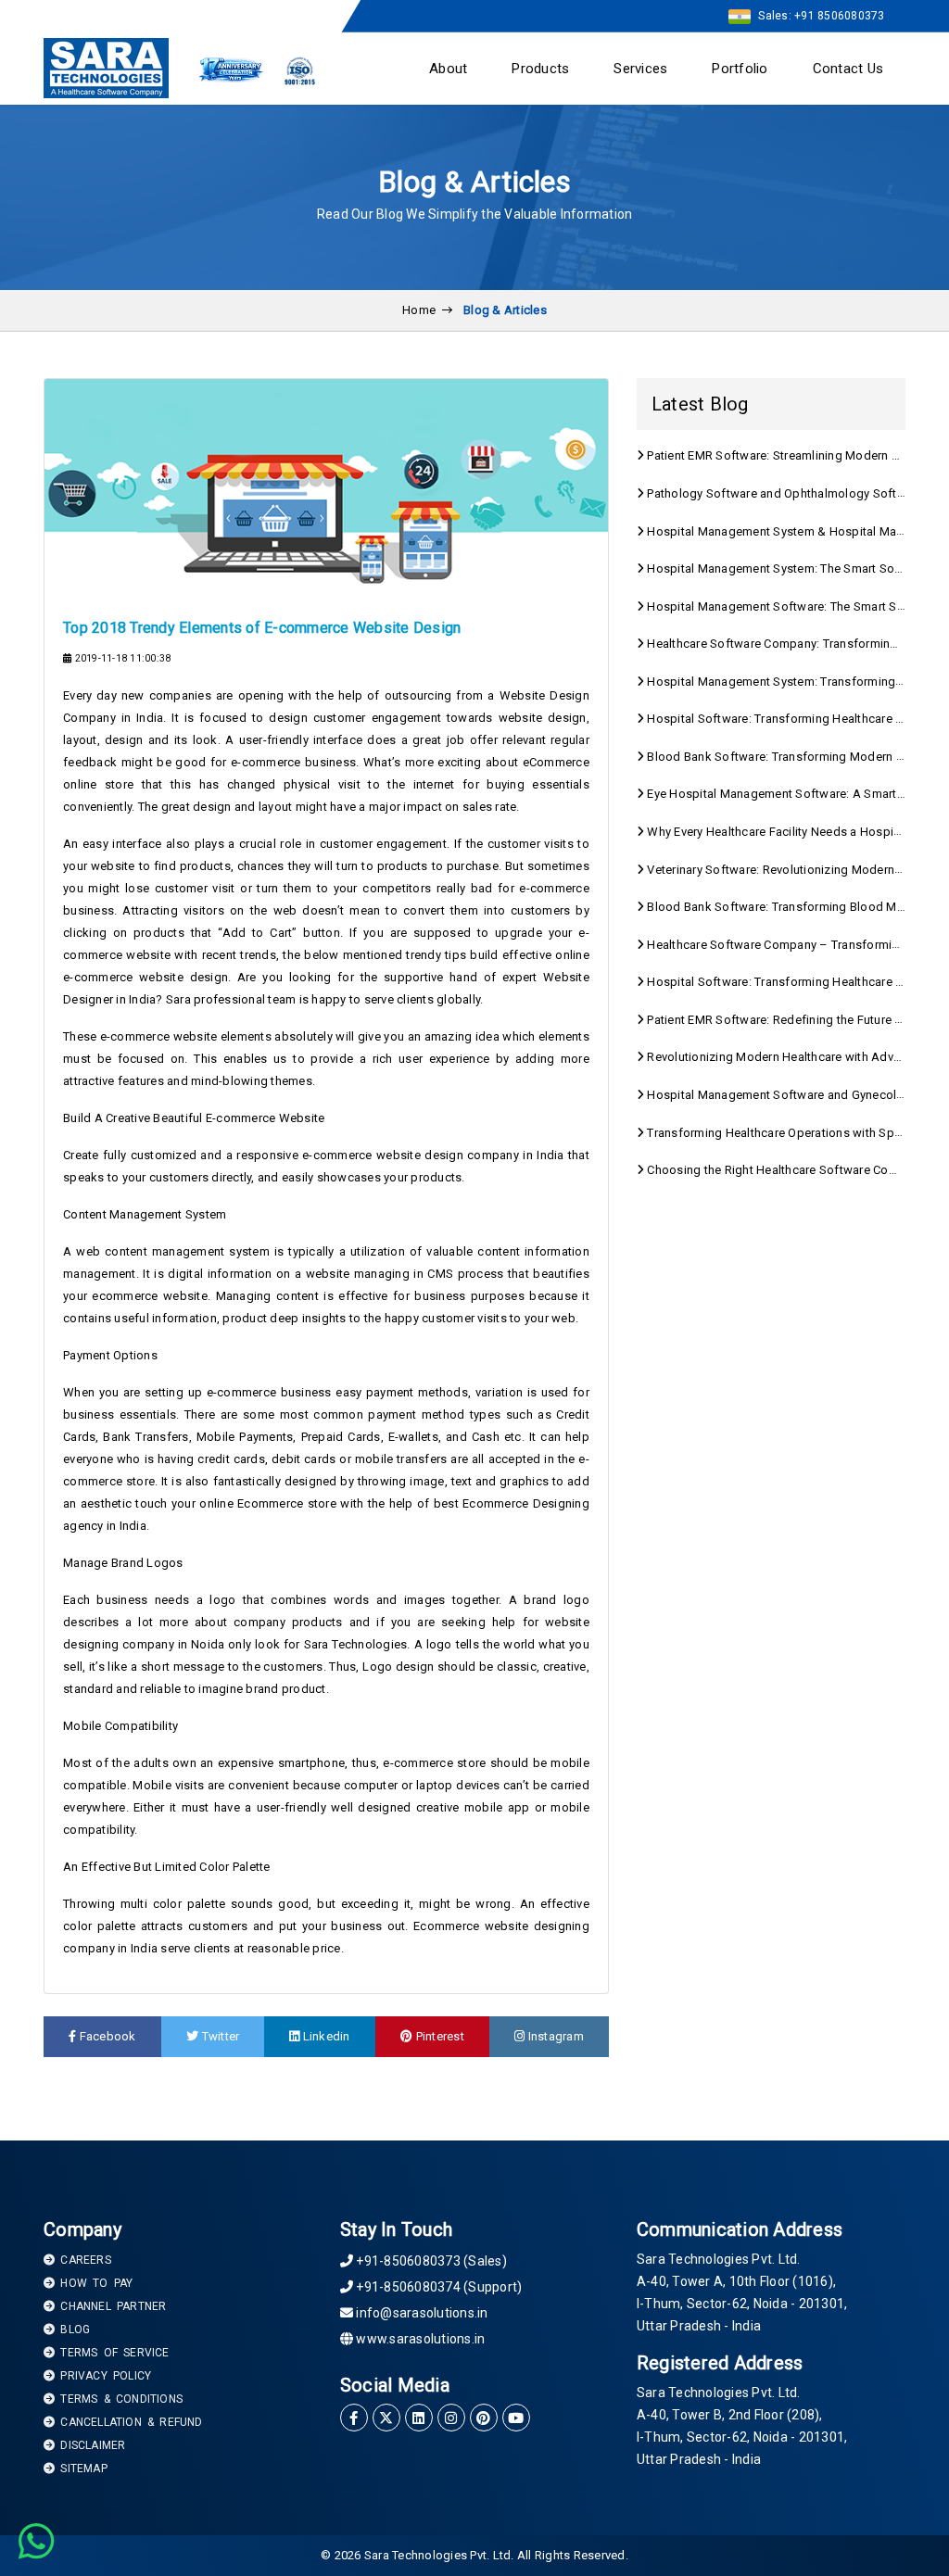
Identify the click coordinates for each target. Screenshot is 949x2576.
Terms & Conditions (119, 2399)
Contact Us (848, 69)
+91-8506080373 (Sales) (430, 2261)
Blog (72, 2330)
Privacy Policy (103, 2376)
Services (640, 69)
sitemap (81, 2469)
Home (419, 310)
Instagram (554, 2036)
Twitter (219, 2036)
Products (540, 69)
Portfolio (740, 69)
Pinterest (438, 2036)
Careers (83, 2260)
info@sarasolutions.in (421, 2313)
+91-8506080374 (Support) (437, 2287)
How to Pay (94, 2283)
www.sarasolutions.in (419, 2339)
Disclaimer (90, 2445)
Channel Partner (110, 2306)
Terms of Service (112, 2353)
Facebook (106, 2036)
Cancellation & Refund (128, 2422)
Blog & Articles (505, 310)
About (448, 69)
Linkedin (325, 2036)
